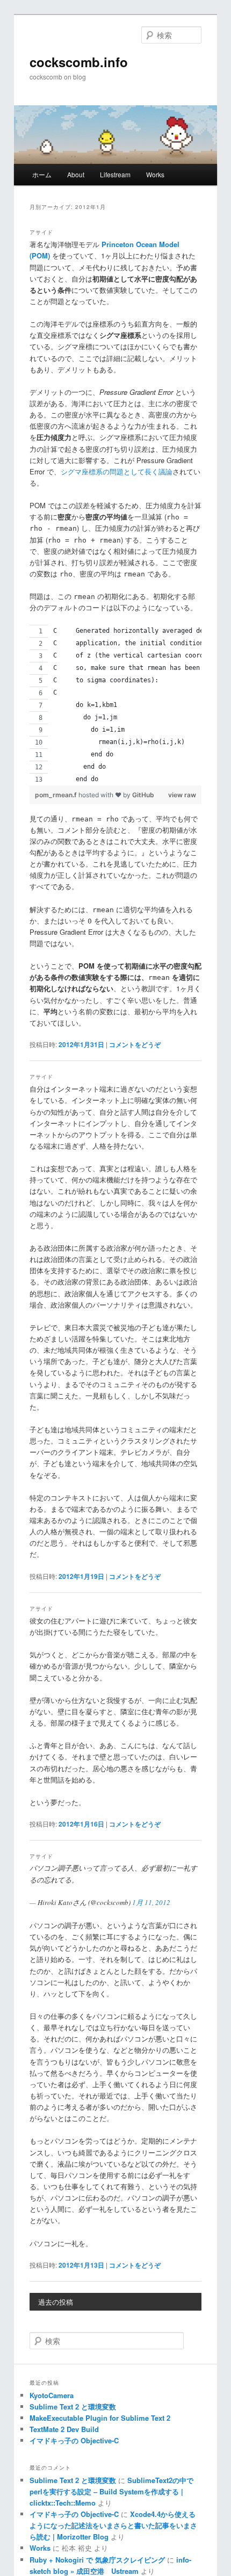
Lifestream (115, 174)
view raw (182, 795)
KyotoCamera (52, 2395)
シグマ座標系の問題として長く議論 (117, 471)
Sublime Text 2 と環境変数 (73, 2407)
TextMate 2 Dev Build (64, 2429)
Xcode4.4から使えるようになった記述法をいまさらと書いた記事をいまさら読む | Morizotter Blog (113, 2525)
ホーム (42, 174)
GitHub (143, 795)
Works (155, 174)
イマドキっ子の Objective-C (74, 2440)
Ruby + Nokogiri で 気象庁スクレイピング (97, 2560)
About (76, 174)
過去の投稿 (56, 2302)
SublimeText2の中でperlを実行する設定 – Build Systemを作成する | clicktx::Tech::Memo (111, 2491)
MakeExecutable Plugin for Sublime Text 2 (100, 2418)
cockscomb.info (79, 62)
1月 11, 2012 (151, 1902)
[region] (116, 705)
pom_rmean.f (57, 795)
